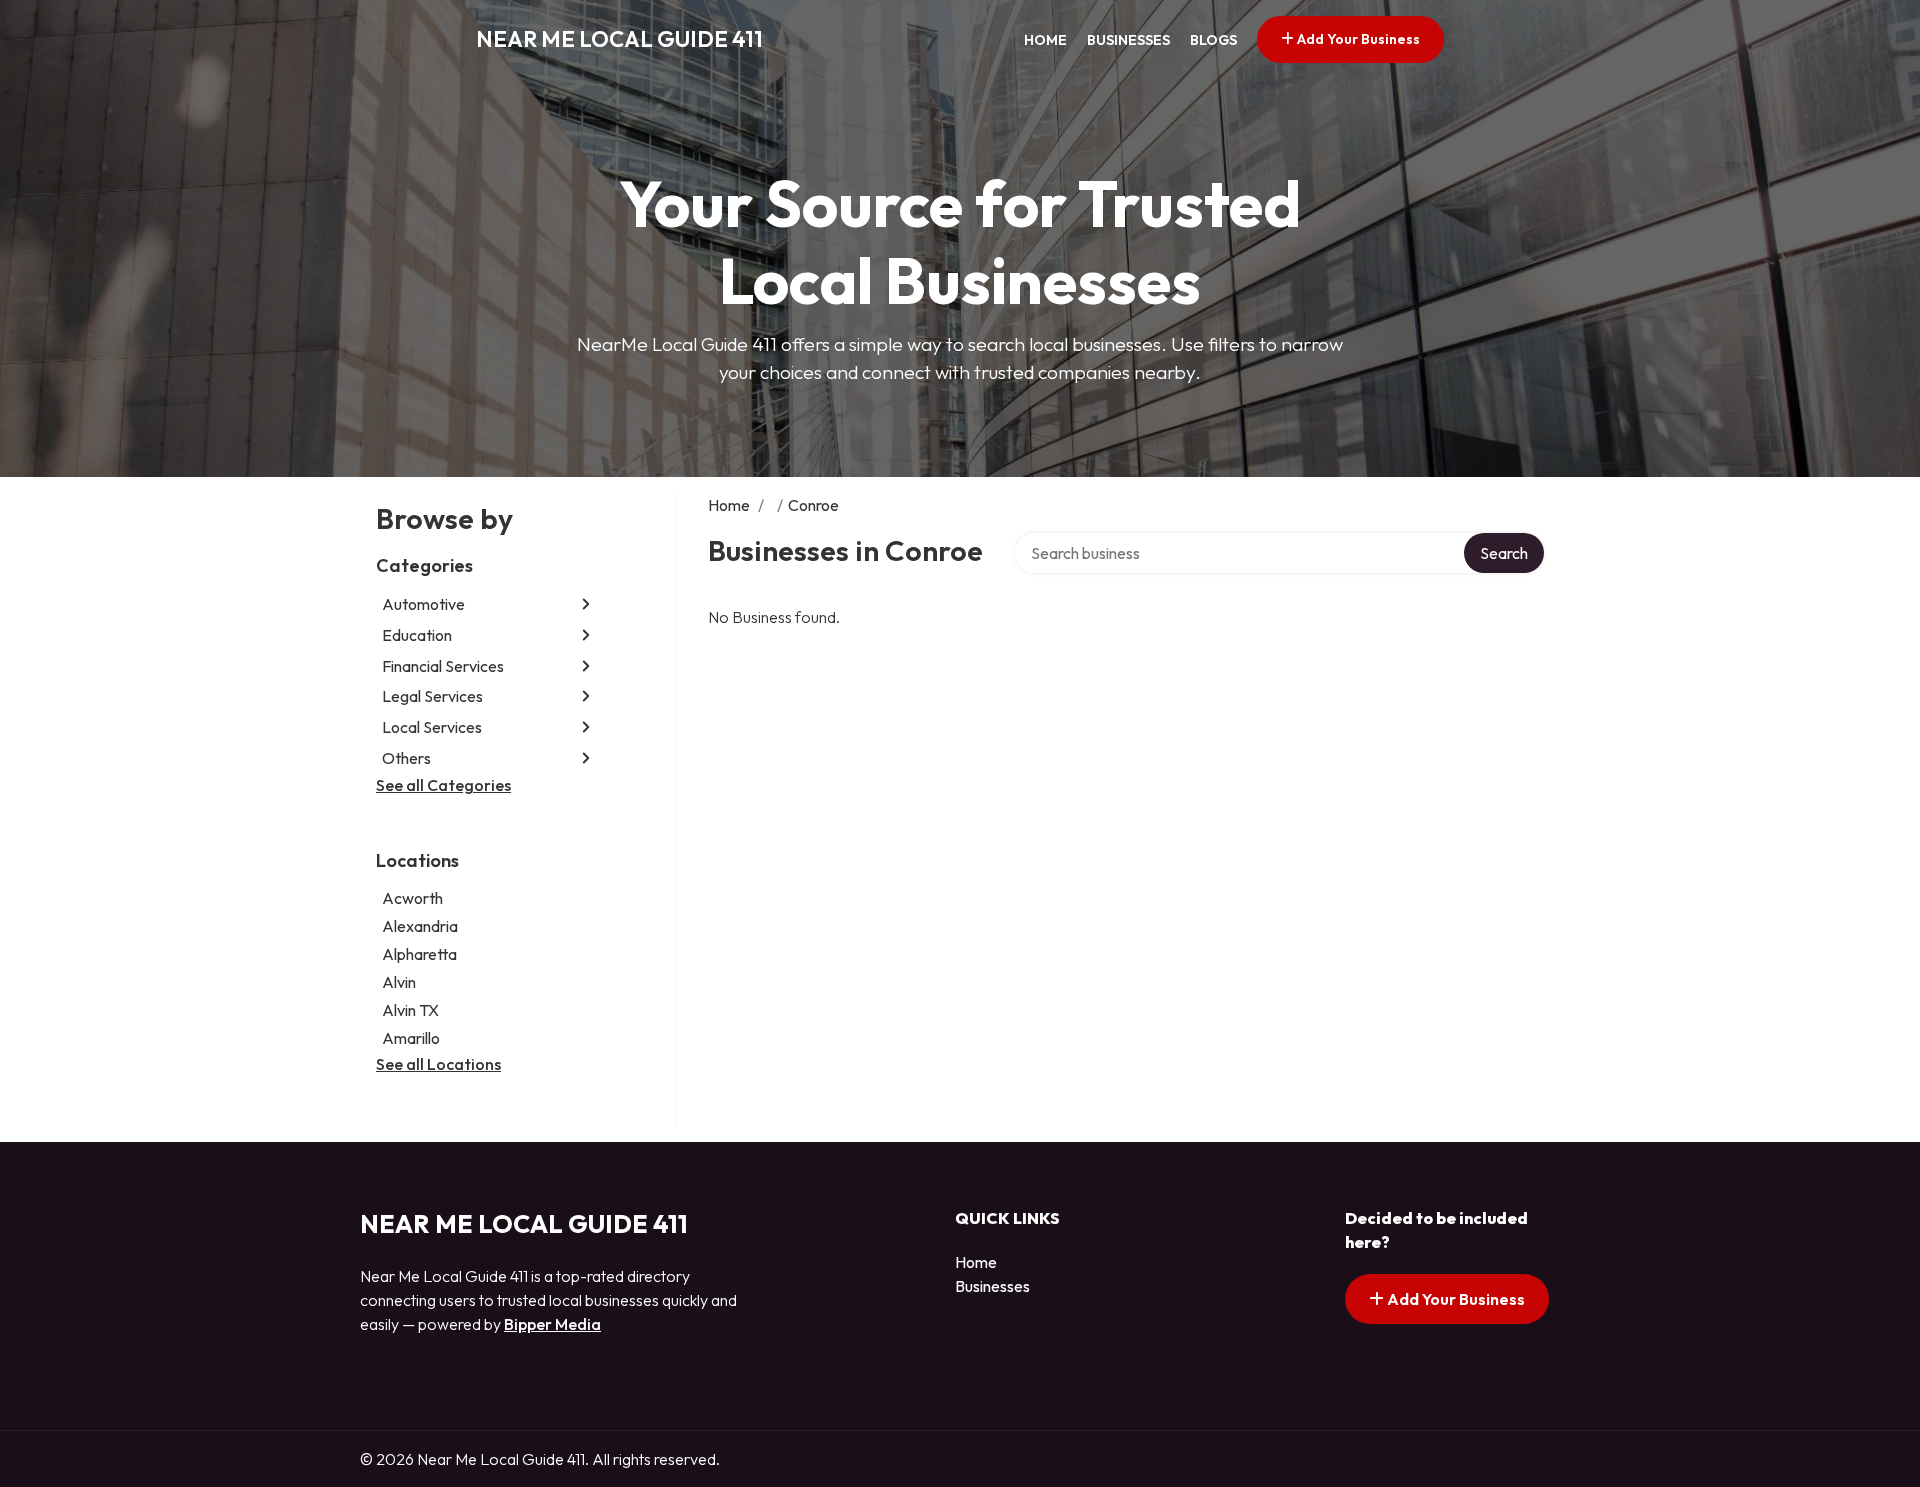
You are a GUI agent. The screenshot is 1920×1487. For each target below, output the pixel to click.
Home (1045, 40)
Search (1504, 553)
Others (406, 758)
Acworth (412, 898)
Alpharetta (419, 954)
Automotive (423, 604)
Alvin (399, 982)
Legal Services (432, 696)
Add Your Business (1357, 39)
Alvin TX (410, 1010)
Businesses (1128, 40)
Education (417, 635)
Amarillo (411, 1038)
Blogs (1213, 40)
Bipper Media (552, 1324)
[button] (586, 604)
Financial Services (443, 666)
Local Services (432, 727)
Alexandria (420, 926)
